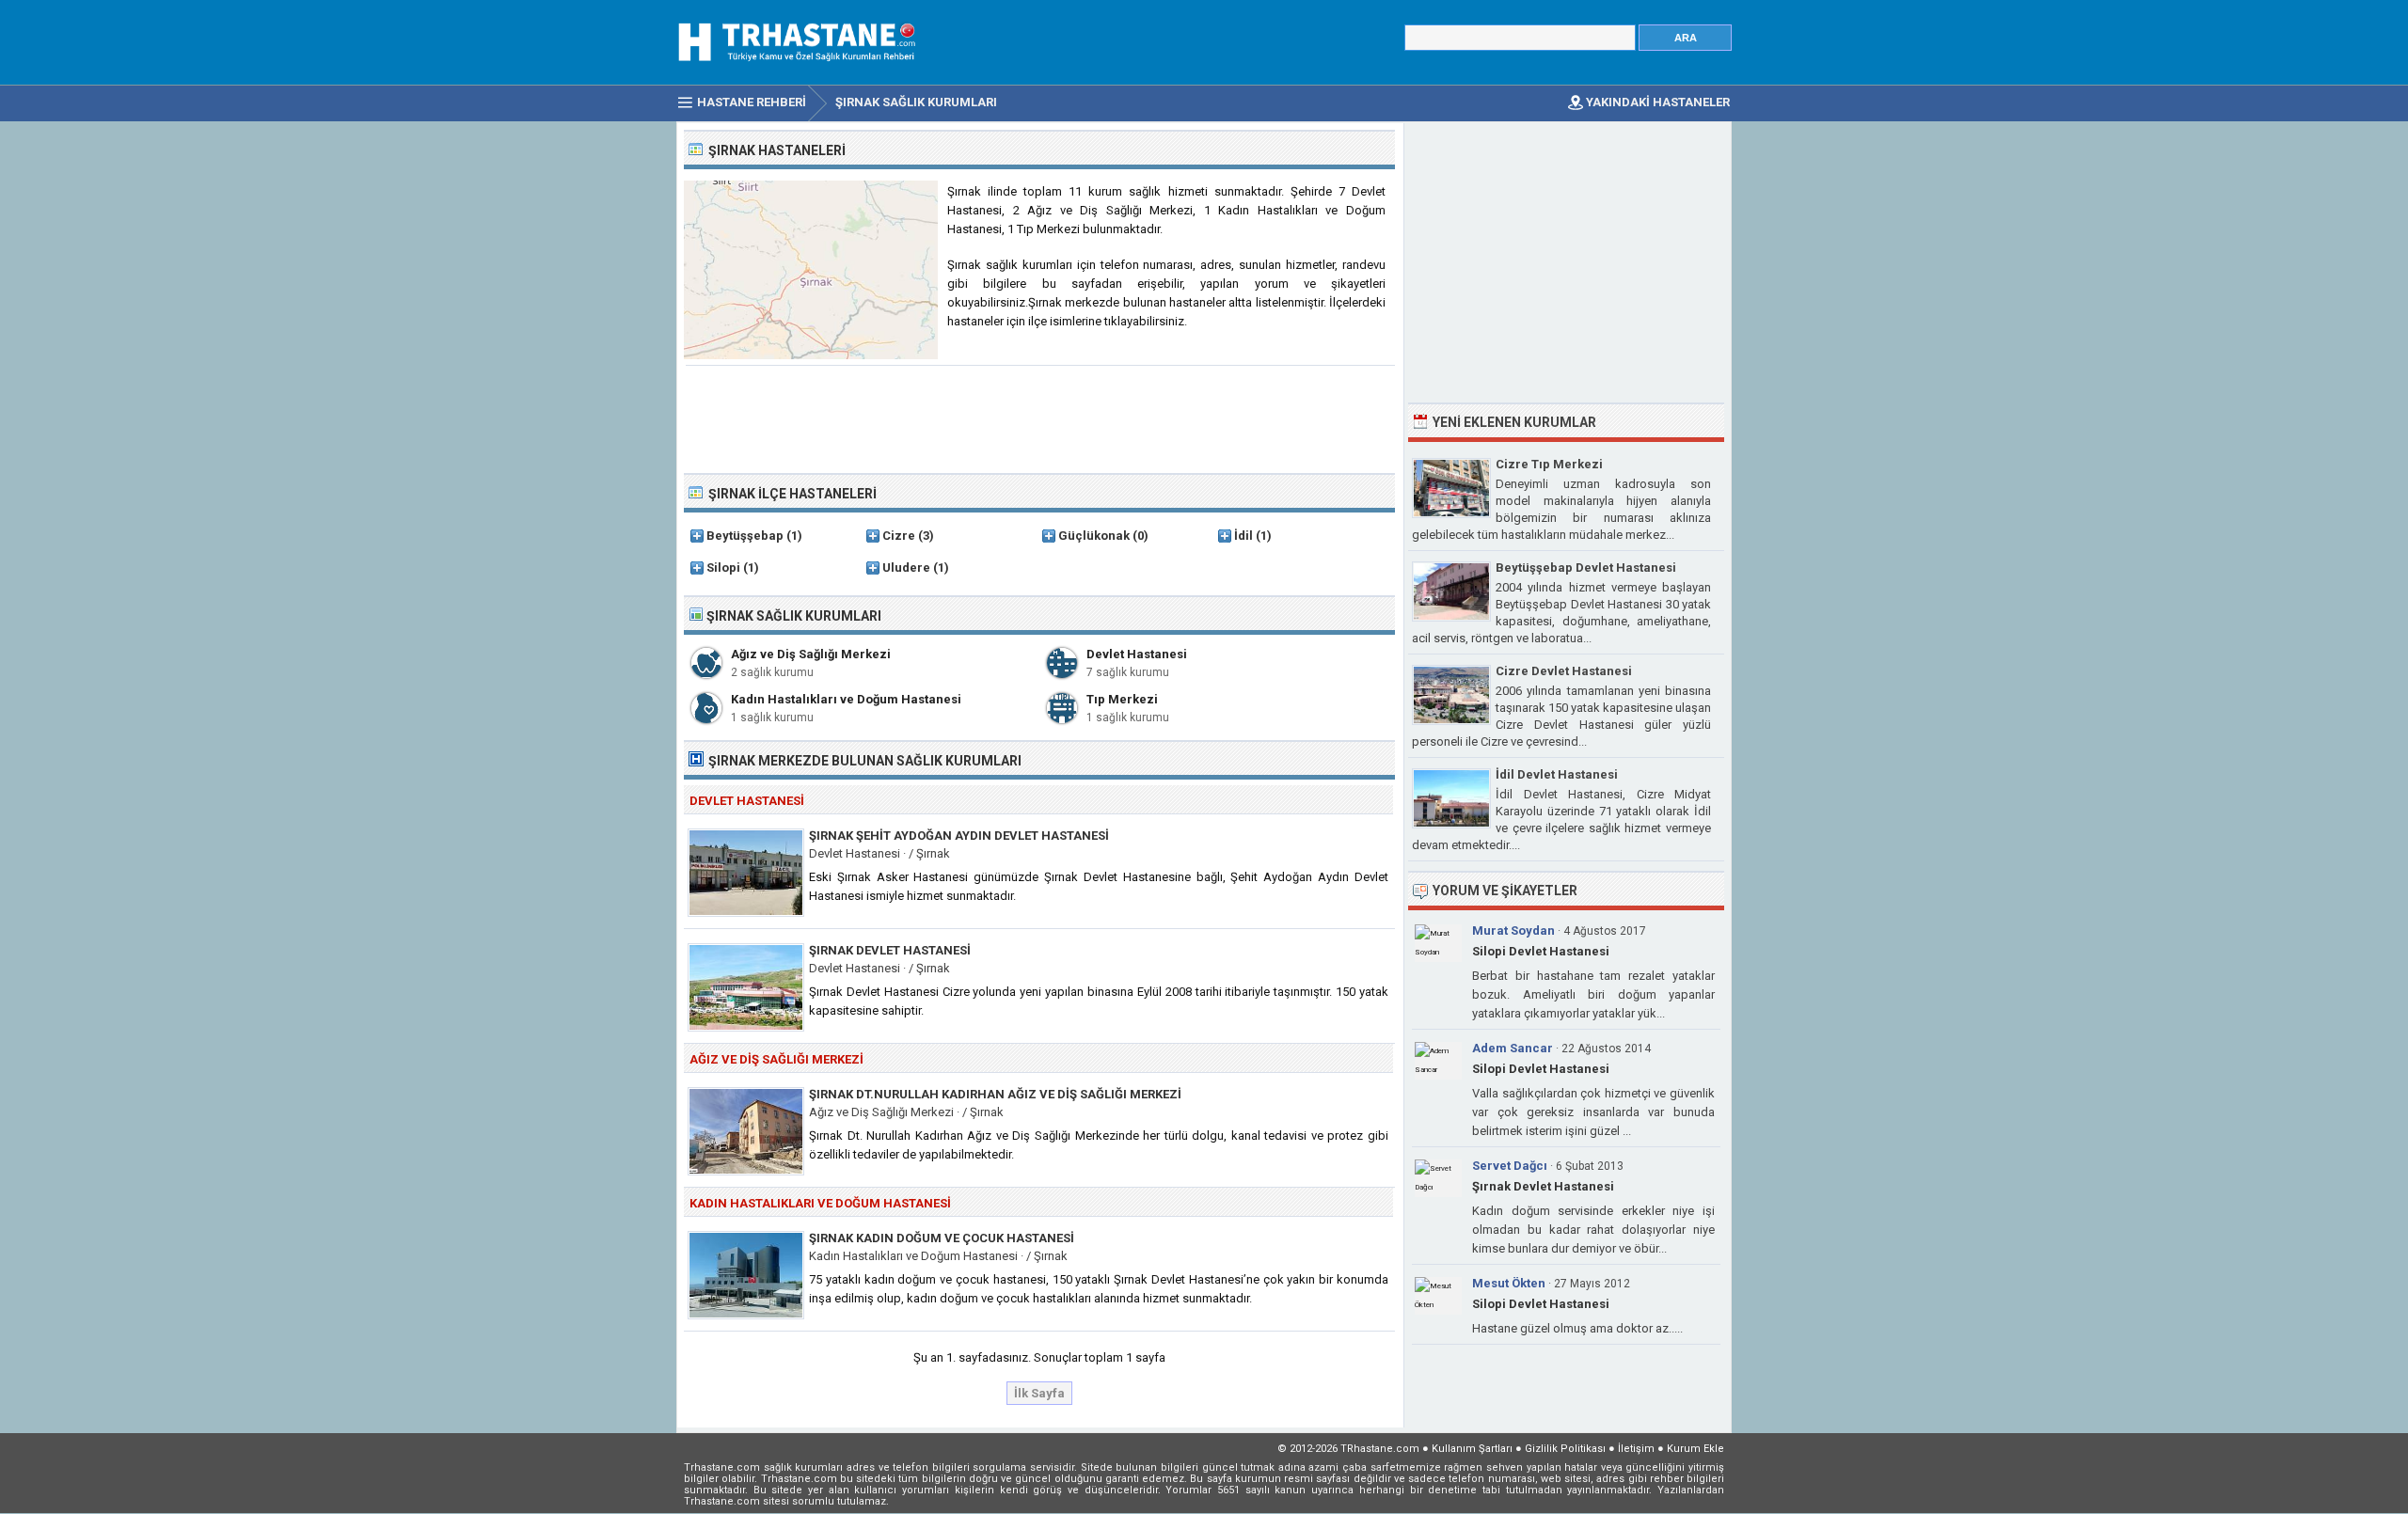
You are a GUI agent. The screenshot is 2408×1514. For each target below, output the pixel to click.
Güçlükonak (1094, 536)
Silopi (723, 568)
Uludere (906, 568)
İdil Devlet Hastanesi (1557, 774)
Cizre (899, 536)
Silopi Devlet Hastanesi (1541, 951)
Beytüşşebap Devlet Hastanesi (1586, 568)
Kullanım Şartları (1472, 1449)
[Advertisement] (1040, 418)
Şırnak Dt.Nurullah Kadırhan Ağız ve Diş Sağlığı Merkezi (995, 1094)
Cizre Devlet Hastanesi (1564, 671)
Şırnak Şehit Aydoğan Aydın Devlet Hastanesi (959, 836)
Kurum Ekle (1695, 1449)
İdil (1244, 536)
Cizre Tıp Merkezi (1549, 464)
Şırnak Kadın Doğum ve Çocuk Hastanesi (942, 1238)
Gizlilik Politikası (1565, 1449)
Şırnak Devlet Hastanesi (890, 950)
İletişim (1636, 1449)
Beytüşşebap (745, 536)
